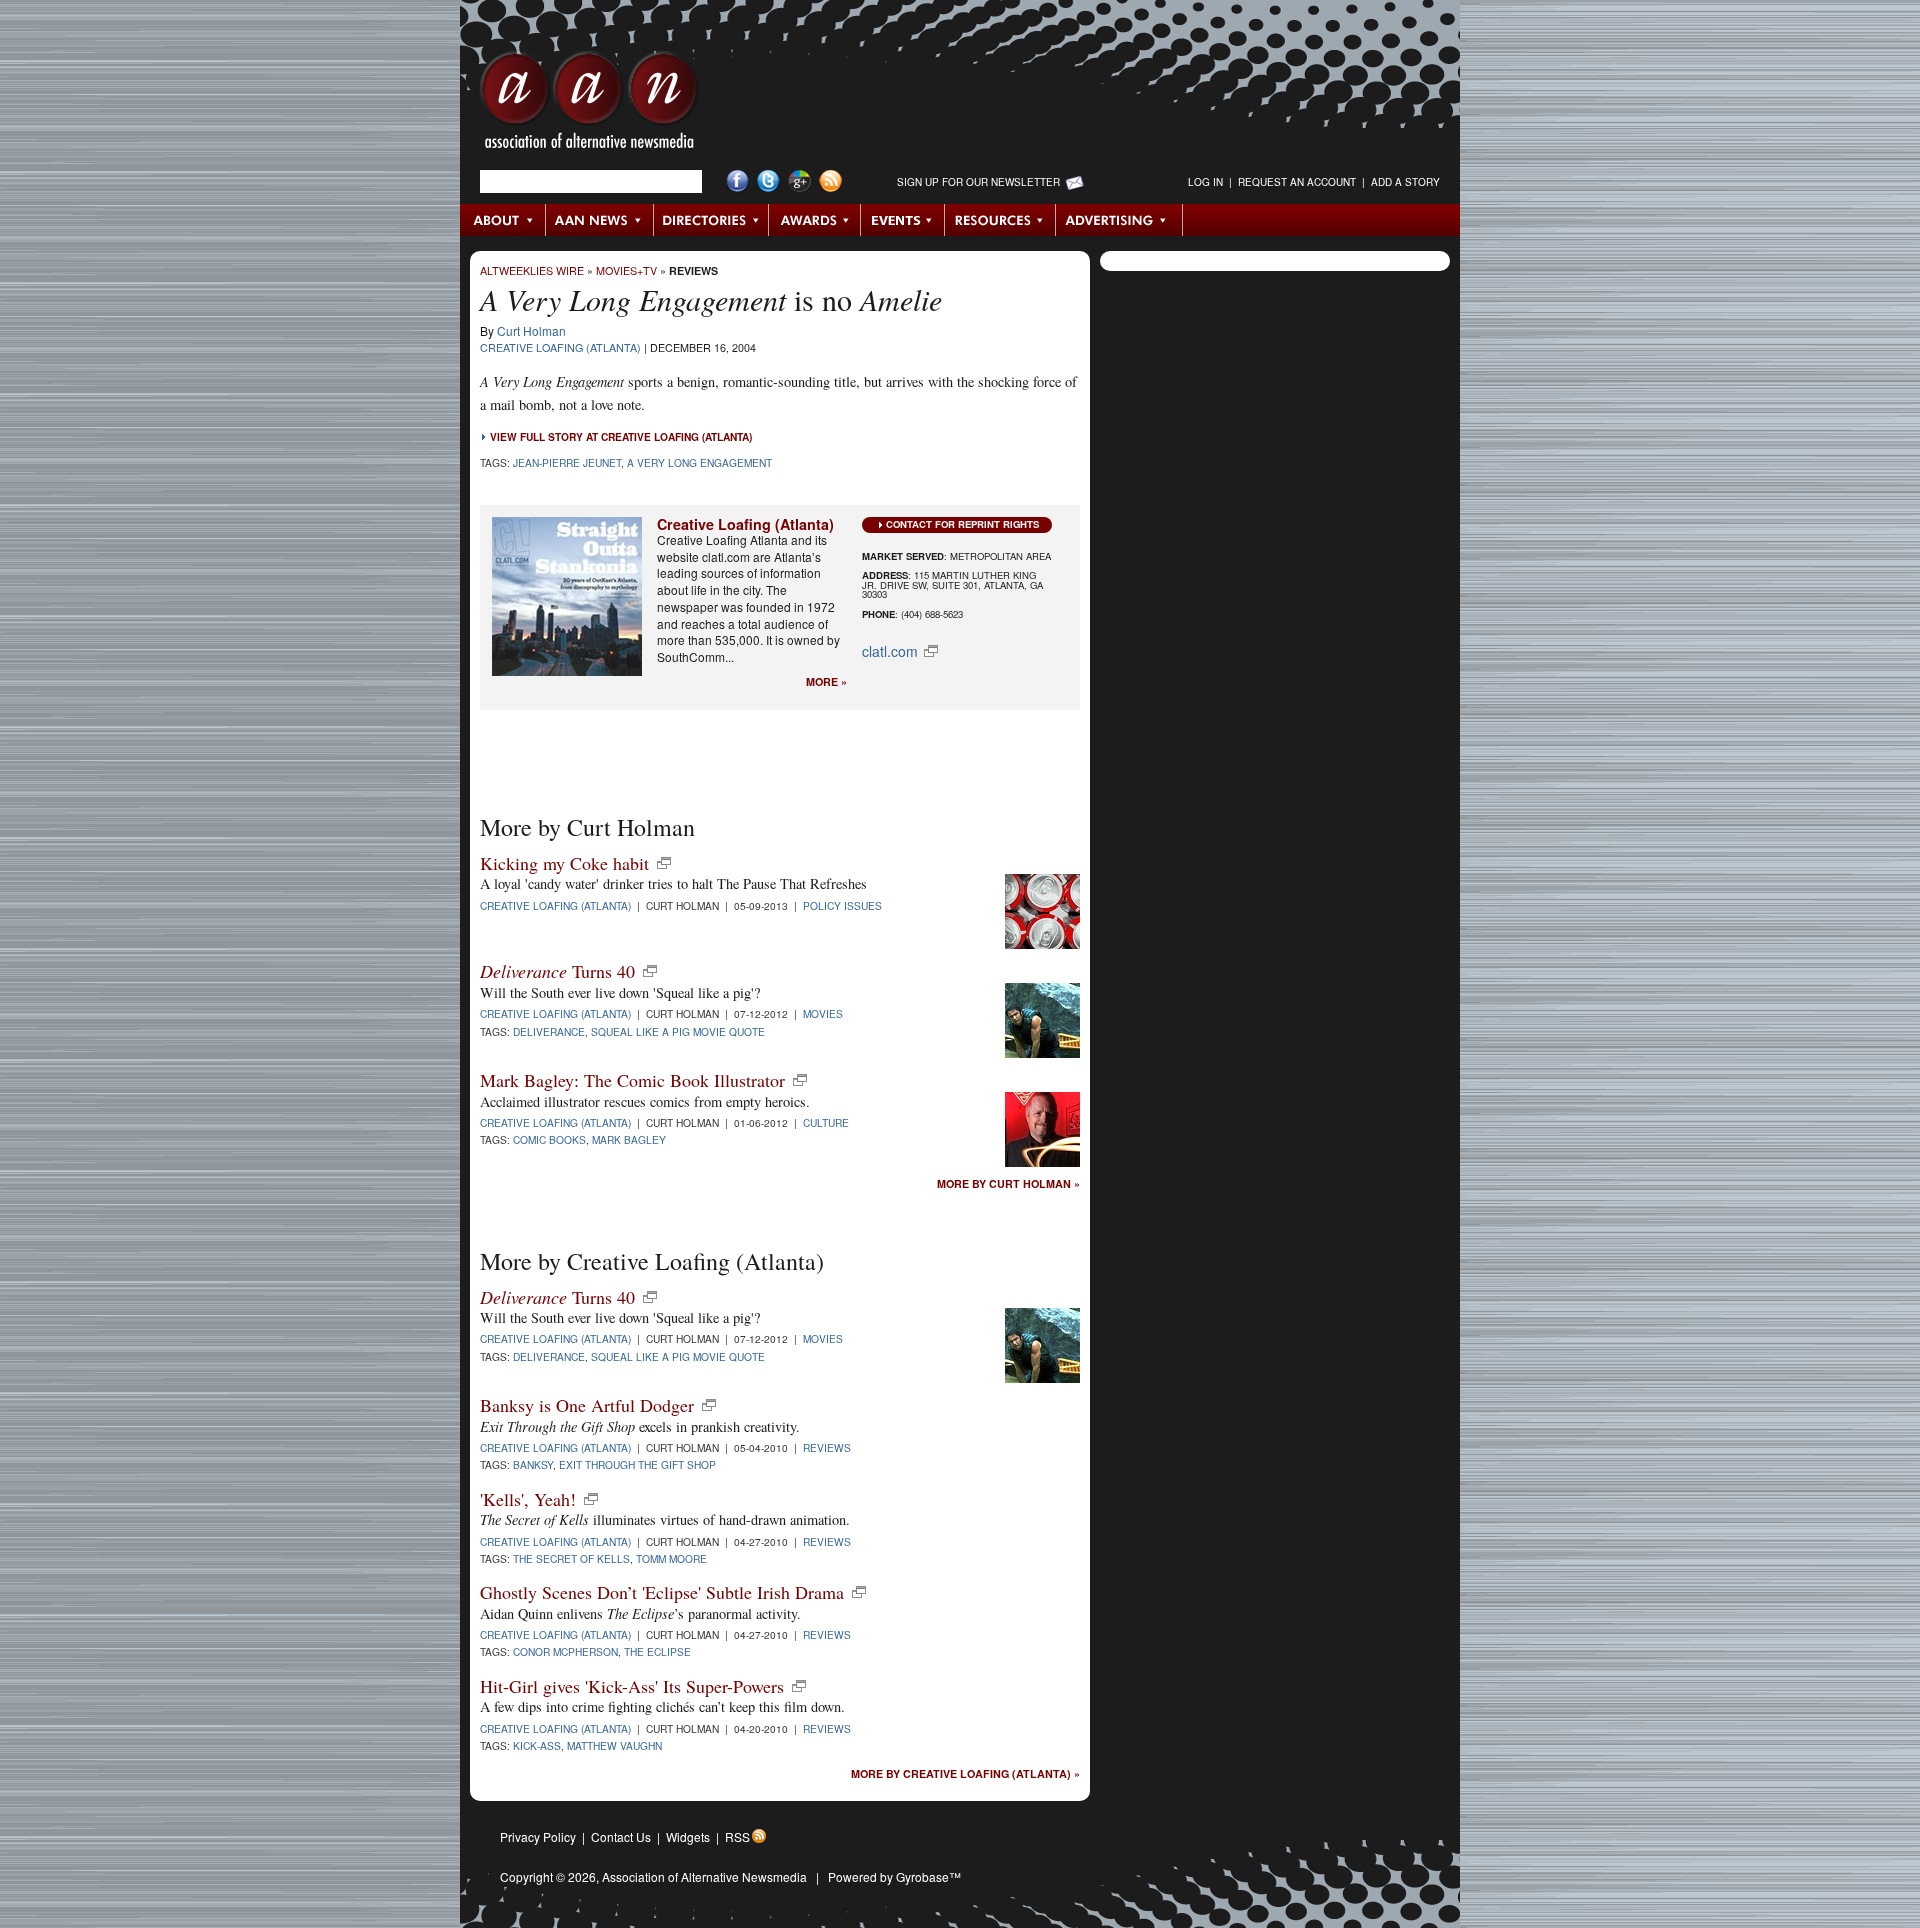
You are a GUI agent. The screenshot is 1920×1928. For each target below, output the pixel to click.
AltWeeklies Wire (532, 270)
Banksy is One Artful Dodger (587, 1405)
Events (903, 220)
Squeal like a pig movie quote (678, 1031)
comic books (549, 1139)
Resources (1000, 220)
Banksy (533, 1464)
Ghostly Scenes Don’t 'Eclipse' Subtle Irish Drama (662, 1592)
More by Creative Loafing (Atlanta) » (965, 1774)
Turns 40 (557, 971)
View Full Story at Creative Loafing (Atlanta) (621, 437)
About (503, 220)
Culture (826, 1122)
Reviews (693, 270)
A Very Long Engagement (699, 462)
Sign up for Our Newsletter (978, 182)
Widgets (688, 1836)
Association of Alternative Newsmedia (704, 1876)
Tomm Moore (671, 1558)
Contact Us (621, 1836)
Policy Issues (842, 905)
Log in (1205, 182)
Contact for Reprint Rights (962, 524)
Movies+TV (626, 270)
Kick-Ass (537, 1745)
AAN (589, 105)
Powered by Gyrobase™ (894, 1876)
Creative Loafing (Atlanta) (560, 347)
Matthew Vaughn (614, 1745)
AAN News (600, 220)
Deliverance (549, 1031)
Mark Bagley (629, 1139)
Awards (815, 220)
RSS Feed (830, 181)
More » (826, 682)
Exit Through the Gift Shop (637, 1464)
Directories (711, 220)
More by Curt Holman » (1008, 1184)
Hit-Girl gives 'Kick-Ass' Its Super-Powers (632, 1686)
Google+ (799, 181)
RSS (737, 1836)
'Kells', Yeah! (528, 1499)
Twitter (768, 181)
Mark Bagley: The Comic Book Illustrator (632, 1080)
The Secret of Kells (571, 1558)
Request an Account (1297, 182)
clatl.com (890, 651)
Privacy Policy (538, 1836)
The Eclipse (657, 1651)
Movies (823, 1013)
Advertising (1119, 220)
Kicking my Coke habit (564, 863)
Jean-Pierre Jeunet (567, 462)
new (664, 863)
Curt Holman (531, 330)
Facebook (737, 181)
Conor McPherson (565, 1651)
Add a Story (1405, 182)
